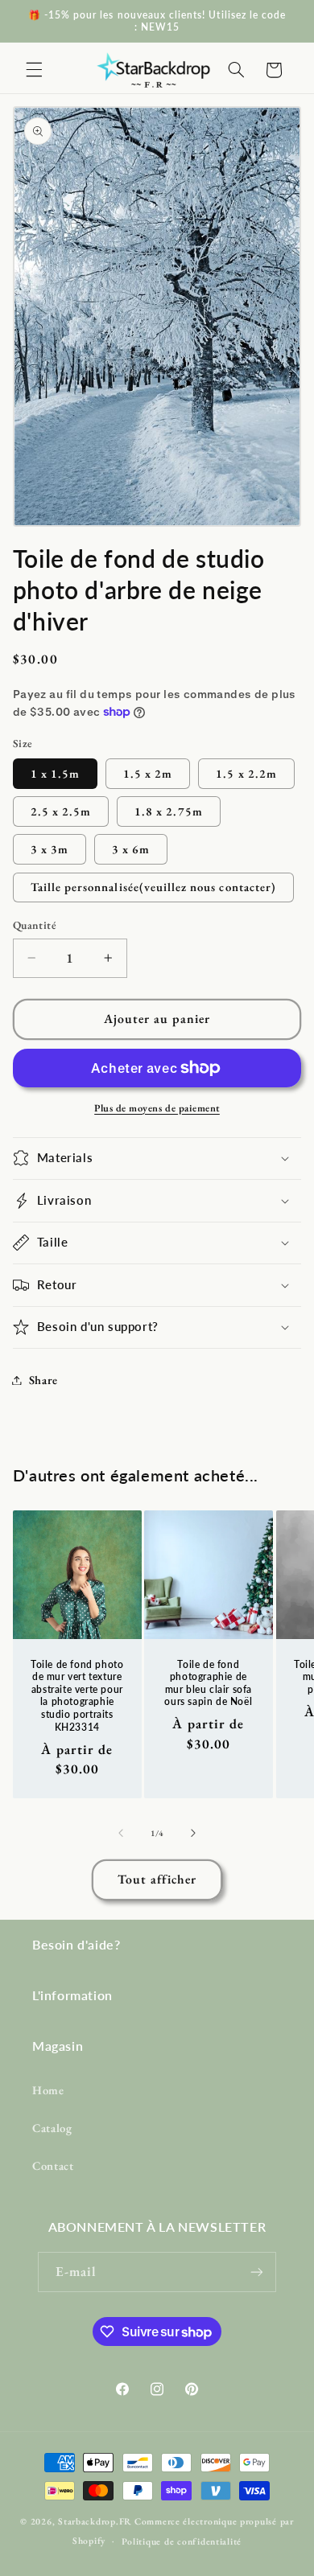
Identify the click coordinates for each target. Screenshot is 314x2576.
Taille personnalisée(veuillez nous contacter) (153, 887)
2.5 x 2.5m (61, 811)
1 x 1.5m (55, 773)
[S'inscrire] (257, 2272)
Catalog (52, 2128)
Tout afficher (157, 1879)
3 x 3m (50, 849)
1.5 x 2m (148, 773)
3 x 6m (131, 849)
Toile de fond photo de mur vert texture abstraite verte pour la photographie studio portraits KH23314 (77, 1696)
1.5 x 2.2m (246, 773)
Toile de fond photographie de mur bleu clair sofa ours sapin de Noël (209, 1683)
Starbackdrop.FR (95, 2521)
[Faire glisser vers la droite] (193, 1834)
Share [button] (43, 1380)
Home (48, 2090)
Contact (53, 2165)
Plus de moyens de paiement (157, 1108)
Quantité (35, 925)
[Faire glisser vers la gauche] (121, 1834)
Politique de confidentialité (182, 2541)
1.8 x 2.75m (169, 811)
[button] (34, 70)
